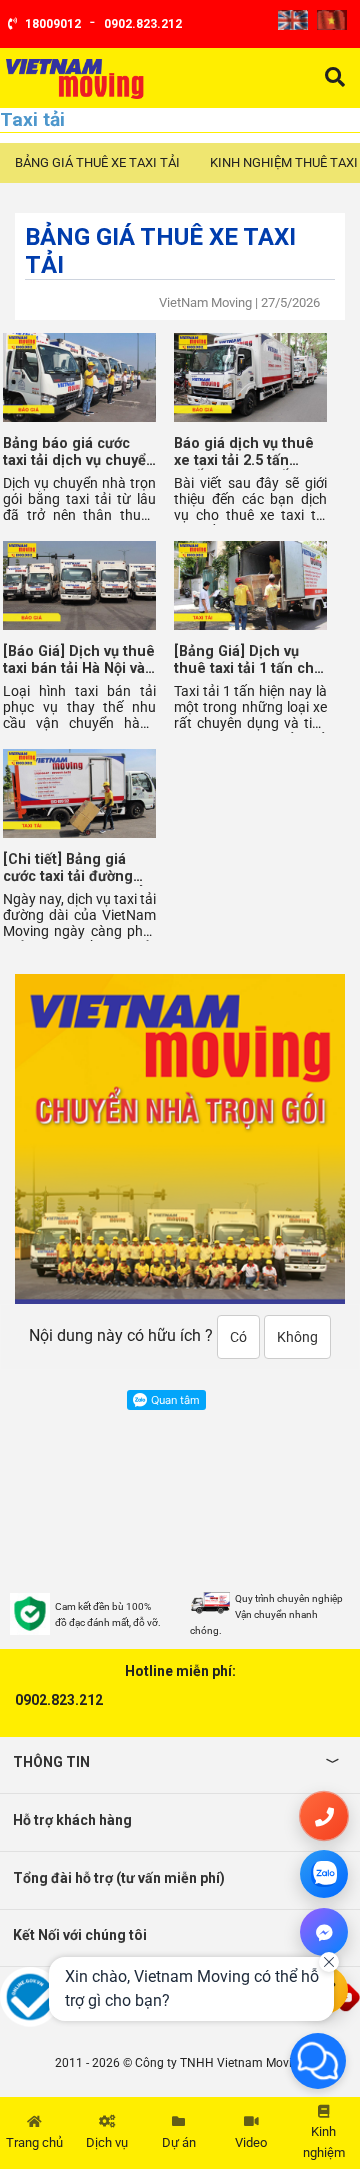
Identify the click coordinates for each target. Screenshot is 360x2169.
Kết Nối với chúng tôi (80, 1935)
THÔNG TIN (51, 1762)
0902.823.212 (59, 1700)
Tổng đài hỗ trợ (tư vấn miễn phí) (119, 1878)
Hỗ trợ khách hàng (72, 1820)
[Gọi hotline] (324, 1816)
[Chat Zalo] (324, 1874)
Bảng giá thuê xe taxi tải (97, 162)
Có (238, 1337)
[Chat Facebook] (324, 1932)
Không (297, 1337)
